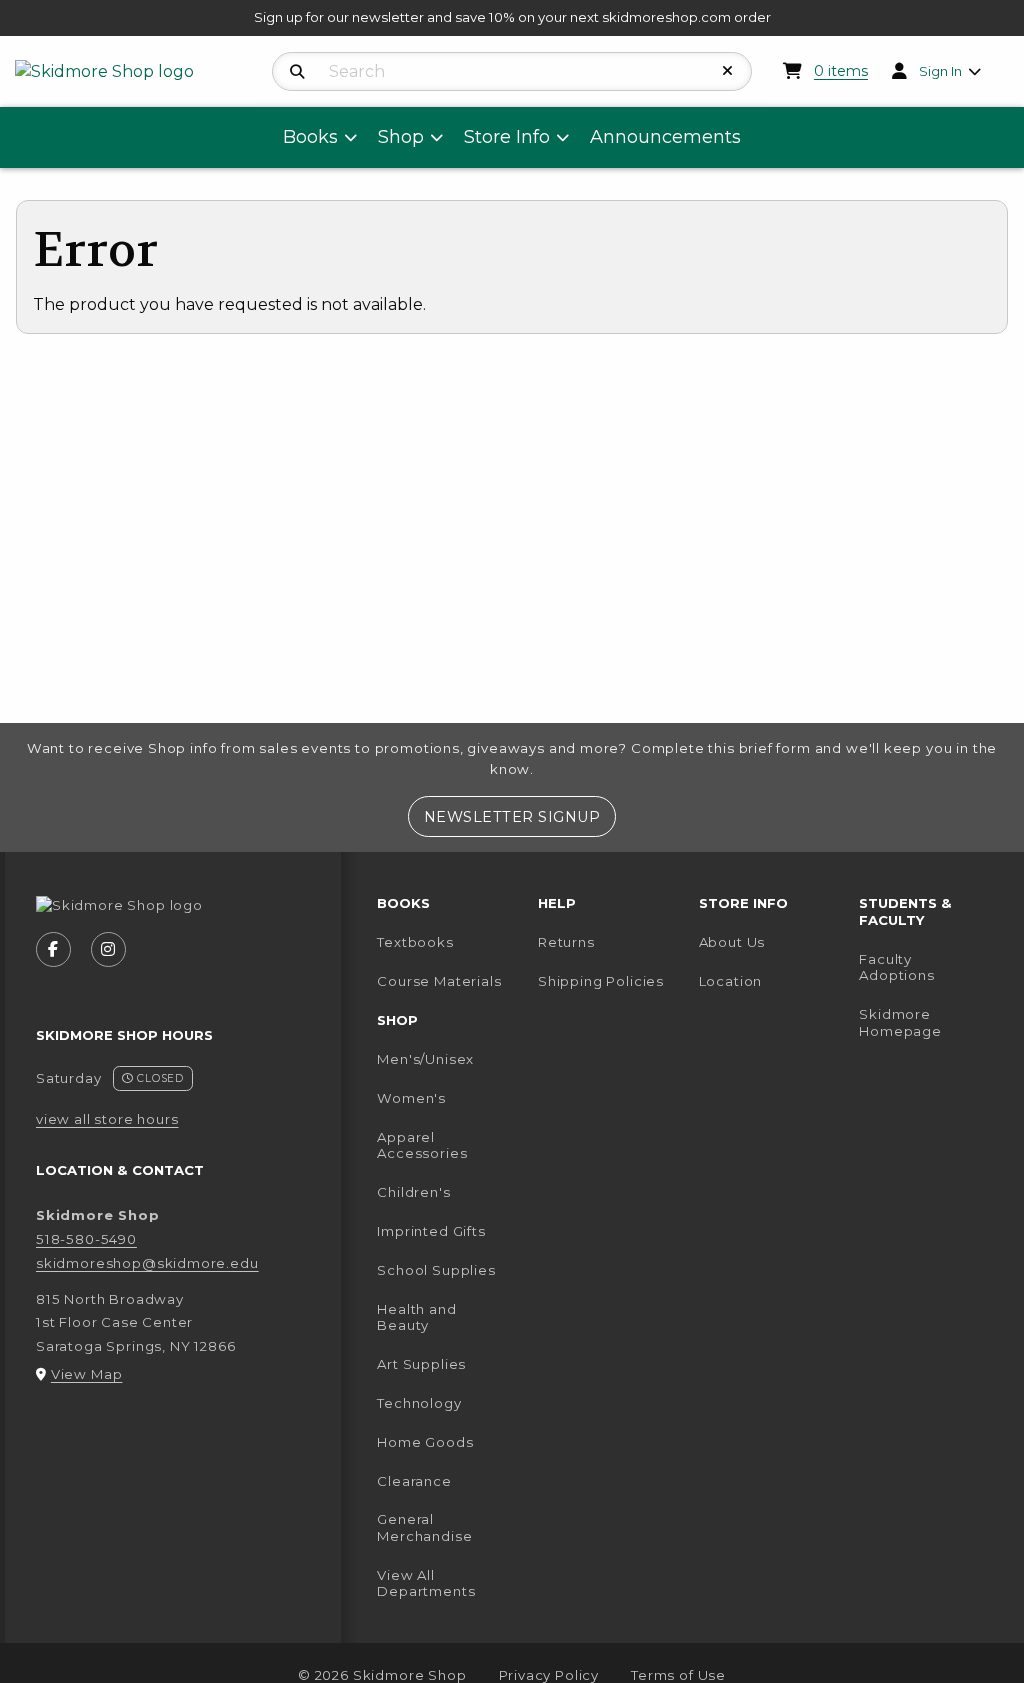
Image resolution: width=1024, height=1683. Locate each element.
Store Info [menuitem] (507, 137)
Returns (566, 942)
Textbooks (415, 942)
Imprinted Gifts (431, 1231)
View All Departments (426, 1583)
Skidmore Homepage (931, 1022)
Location (731, 981)
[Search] (297, 72)
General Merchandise (424, 1527)
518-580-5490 (86, 1239)
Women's (411, 1098)
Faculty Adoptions (896, 967)
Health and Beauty (416, 1317)
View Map (87, 1374)
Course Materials (439, 981)
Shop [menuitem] (401, 137)
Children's (413, 1192)
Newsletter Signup (519, 816)
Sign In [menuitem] (940, 71)
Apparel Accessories (422, 1145)
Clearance (414, 1481)
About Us (732, 942)
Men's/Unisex (425, 1059)
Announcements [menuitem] (665, 137)
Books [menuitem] (310, 137)
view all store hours (107, 1119)
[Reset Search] (728, 71)
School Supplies (436, 1270)
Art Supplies (421, 1364)
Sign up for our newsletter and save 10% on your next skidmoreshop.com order (512, 17)
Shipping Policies (601, 981)
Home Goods (425, 1442)
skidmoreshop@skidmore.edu (147, 1263)
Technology (419, 1403)
